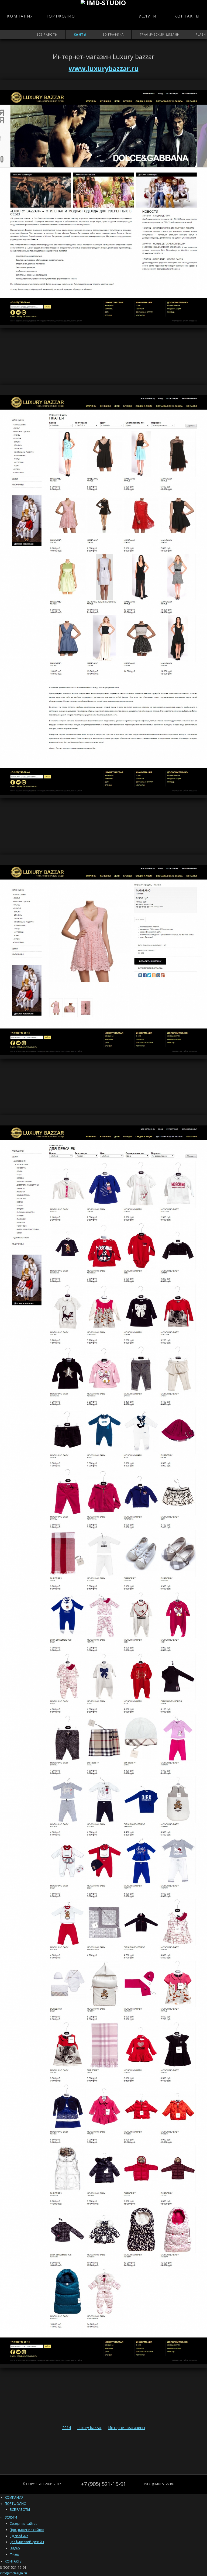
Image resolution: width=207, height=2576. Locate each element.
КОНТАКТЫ (187, 16)
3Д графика (19, 2536)
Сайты (80, 34)
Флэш (14, 2554)
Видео (15, 2548)
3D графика (113, 34)
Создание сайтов (23, 2524)
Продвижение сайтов (27, 2530)
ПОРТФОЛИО (60, 16)
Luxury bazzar (89, 2428)
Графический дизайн (160, 34)
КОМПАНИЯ (20, 16)
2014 (67, 2428)
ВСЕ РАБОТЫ (20, 2510)
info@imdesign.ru (159, 2484)
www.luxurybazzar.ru (104, 68)
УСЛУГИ (148, 16)
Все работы (47, 34)
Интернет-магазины (127, 2428)
